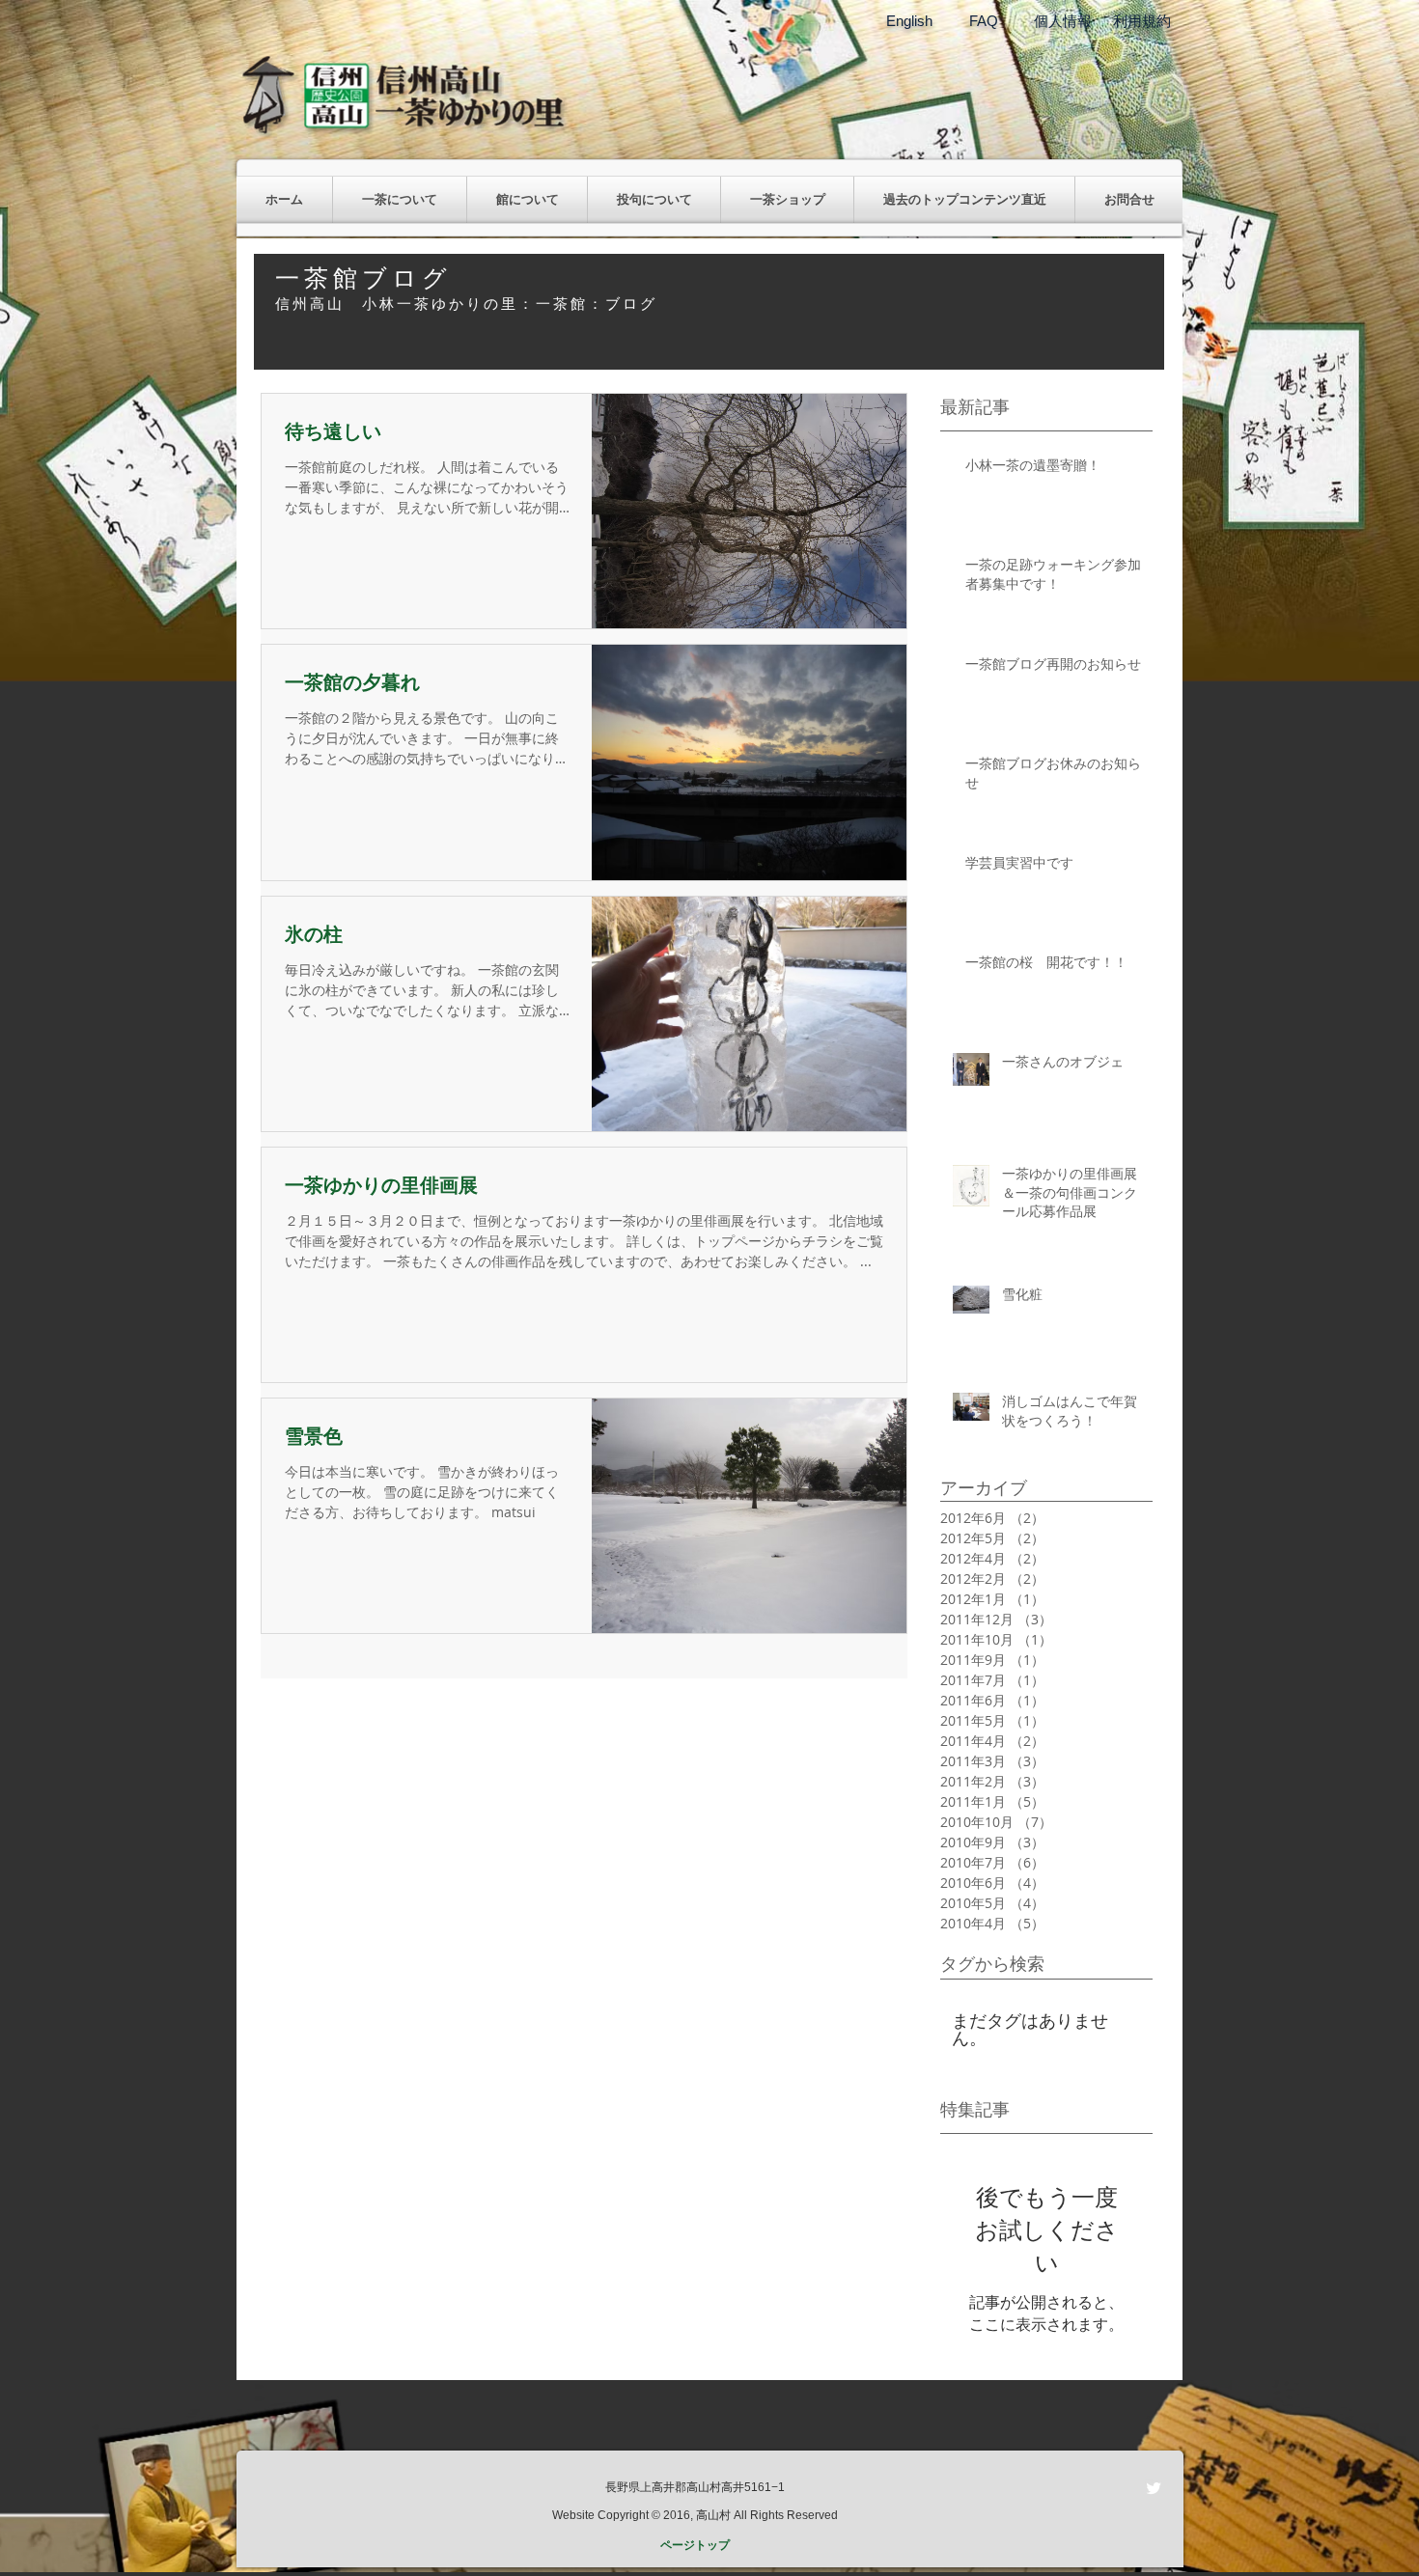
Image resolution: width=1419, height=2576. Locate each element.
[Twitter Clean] (1154, 2488)
